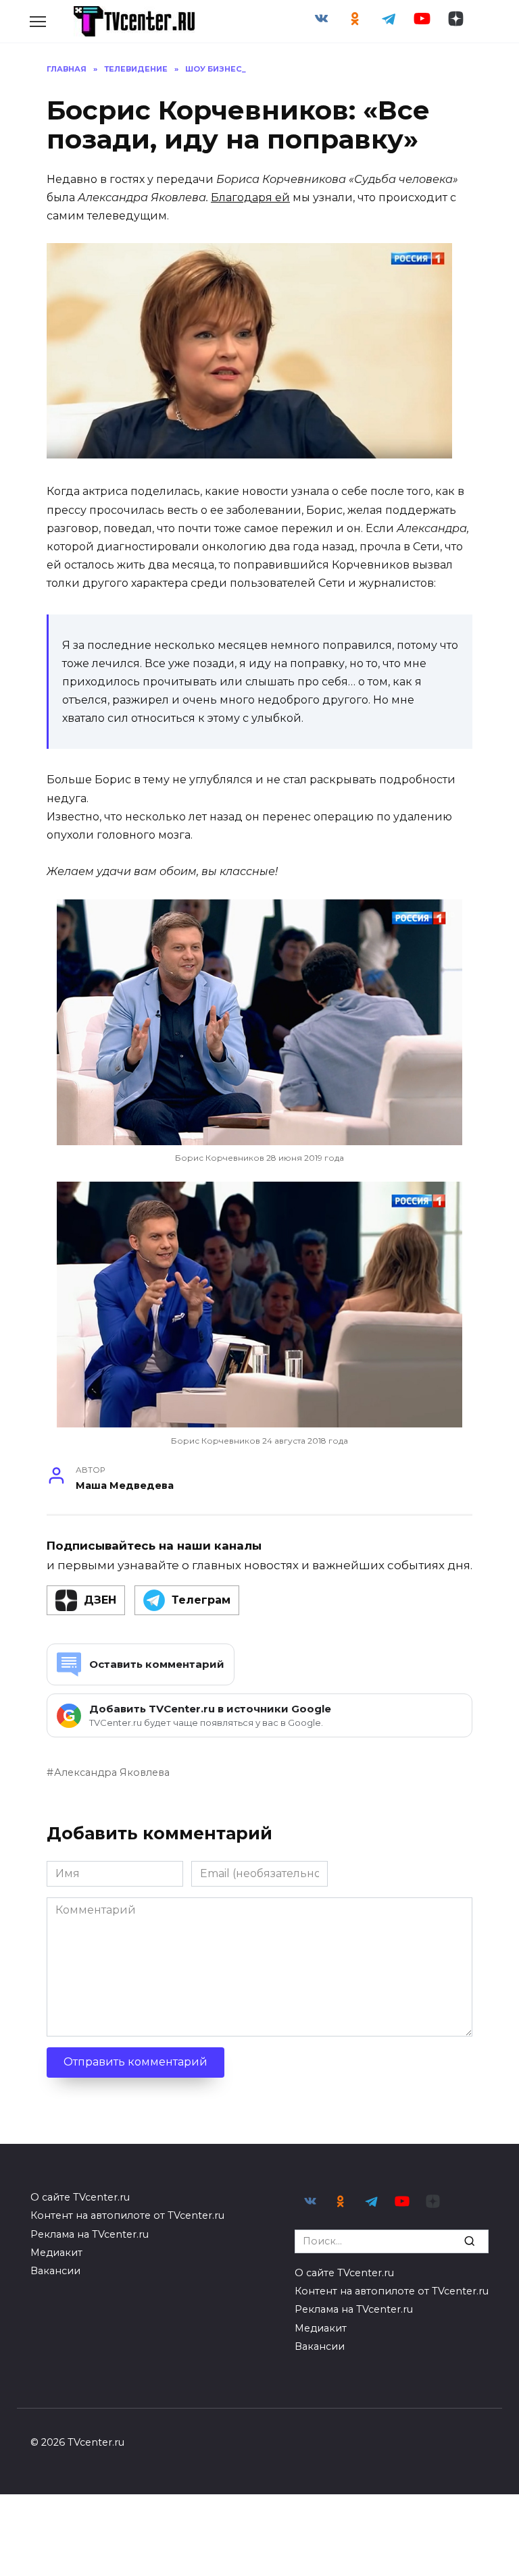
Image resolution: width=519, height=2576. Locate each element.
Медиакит (56, 2253)
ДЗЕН (100, 1600)
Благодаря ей (250, 198)
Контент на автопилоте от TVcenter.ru (127, 2215)
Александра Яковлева (112, 1772)
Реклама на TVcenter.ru (90, 2234)
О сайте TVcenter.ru (80, 2197)
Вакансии (55, 2271)
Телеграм (201, 1600)
